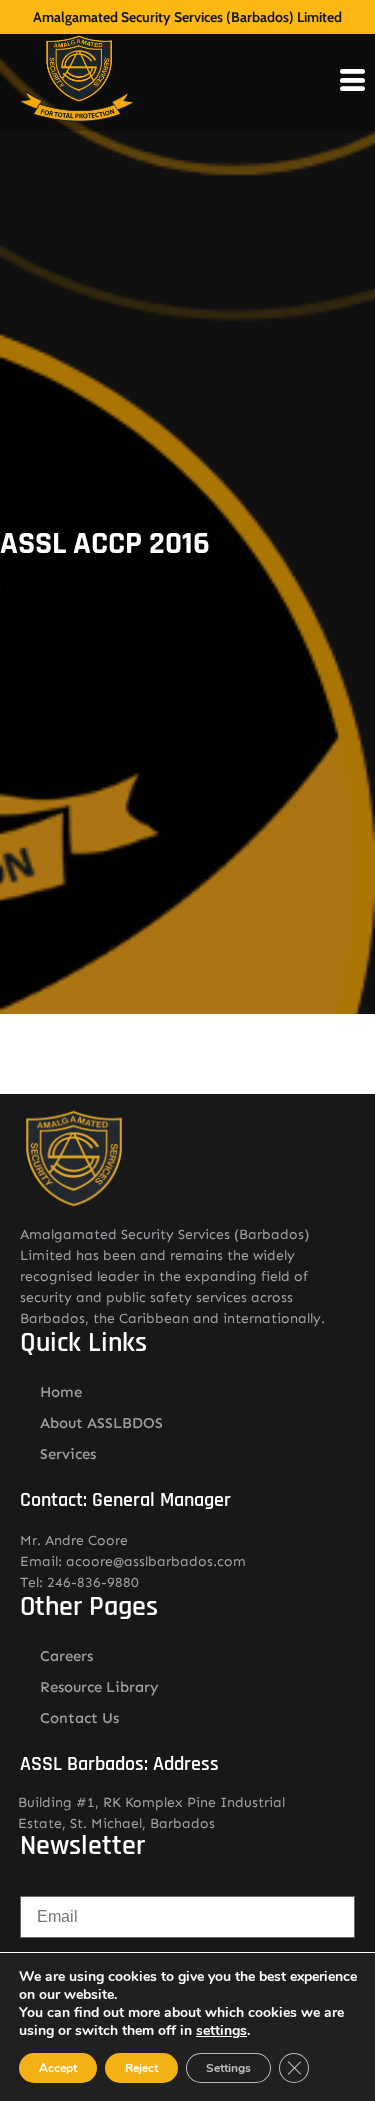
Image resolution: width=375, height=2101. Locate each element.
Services (68, 1454)
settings (221, 2031)
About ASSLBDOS (101, 1423)
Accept (58, 2068)
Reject (141, 2068)
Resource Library (99, 1687)
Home (61, 1392)
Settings (228, 2068)
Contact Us (79, 1718)
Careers (66, 1656)
